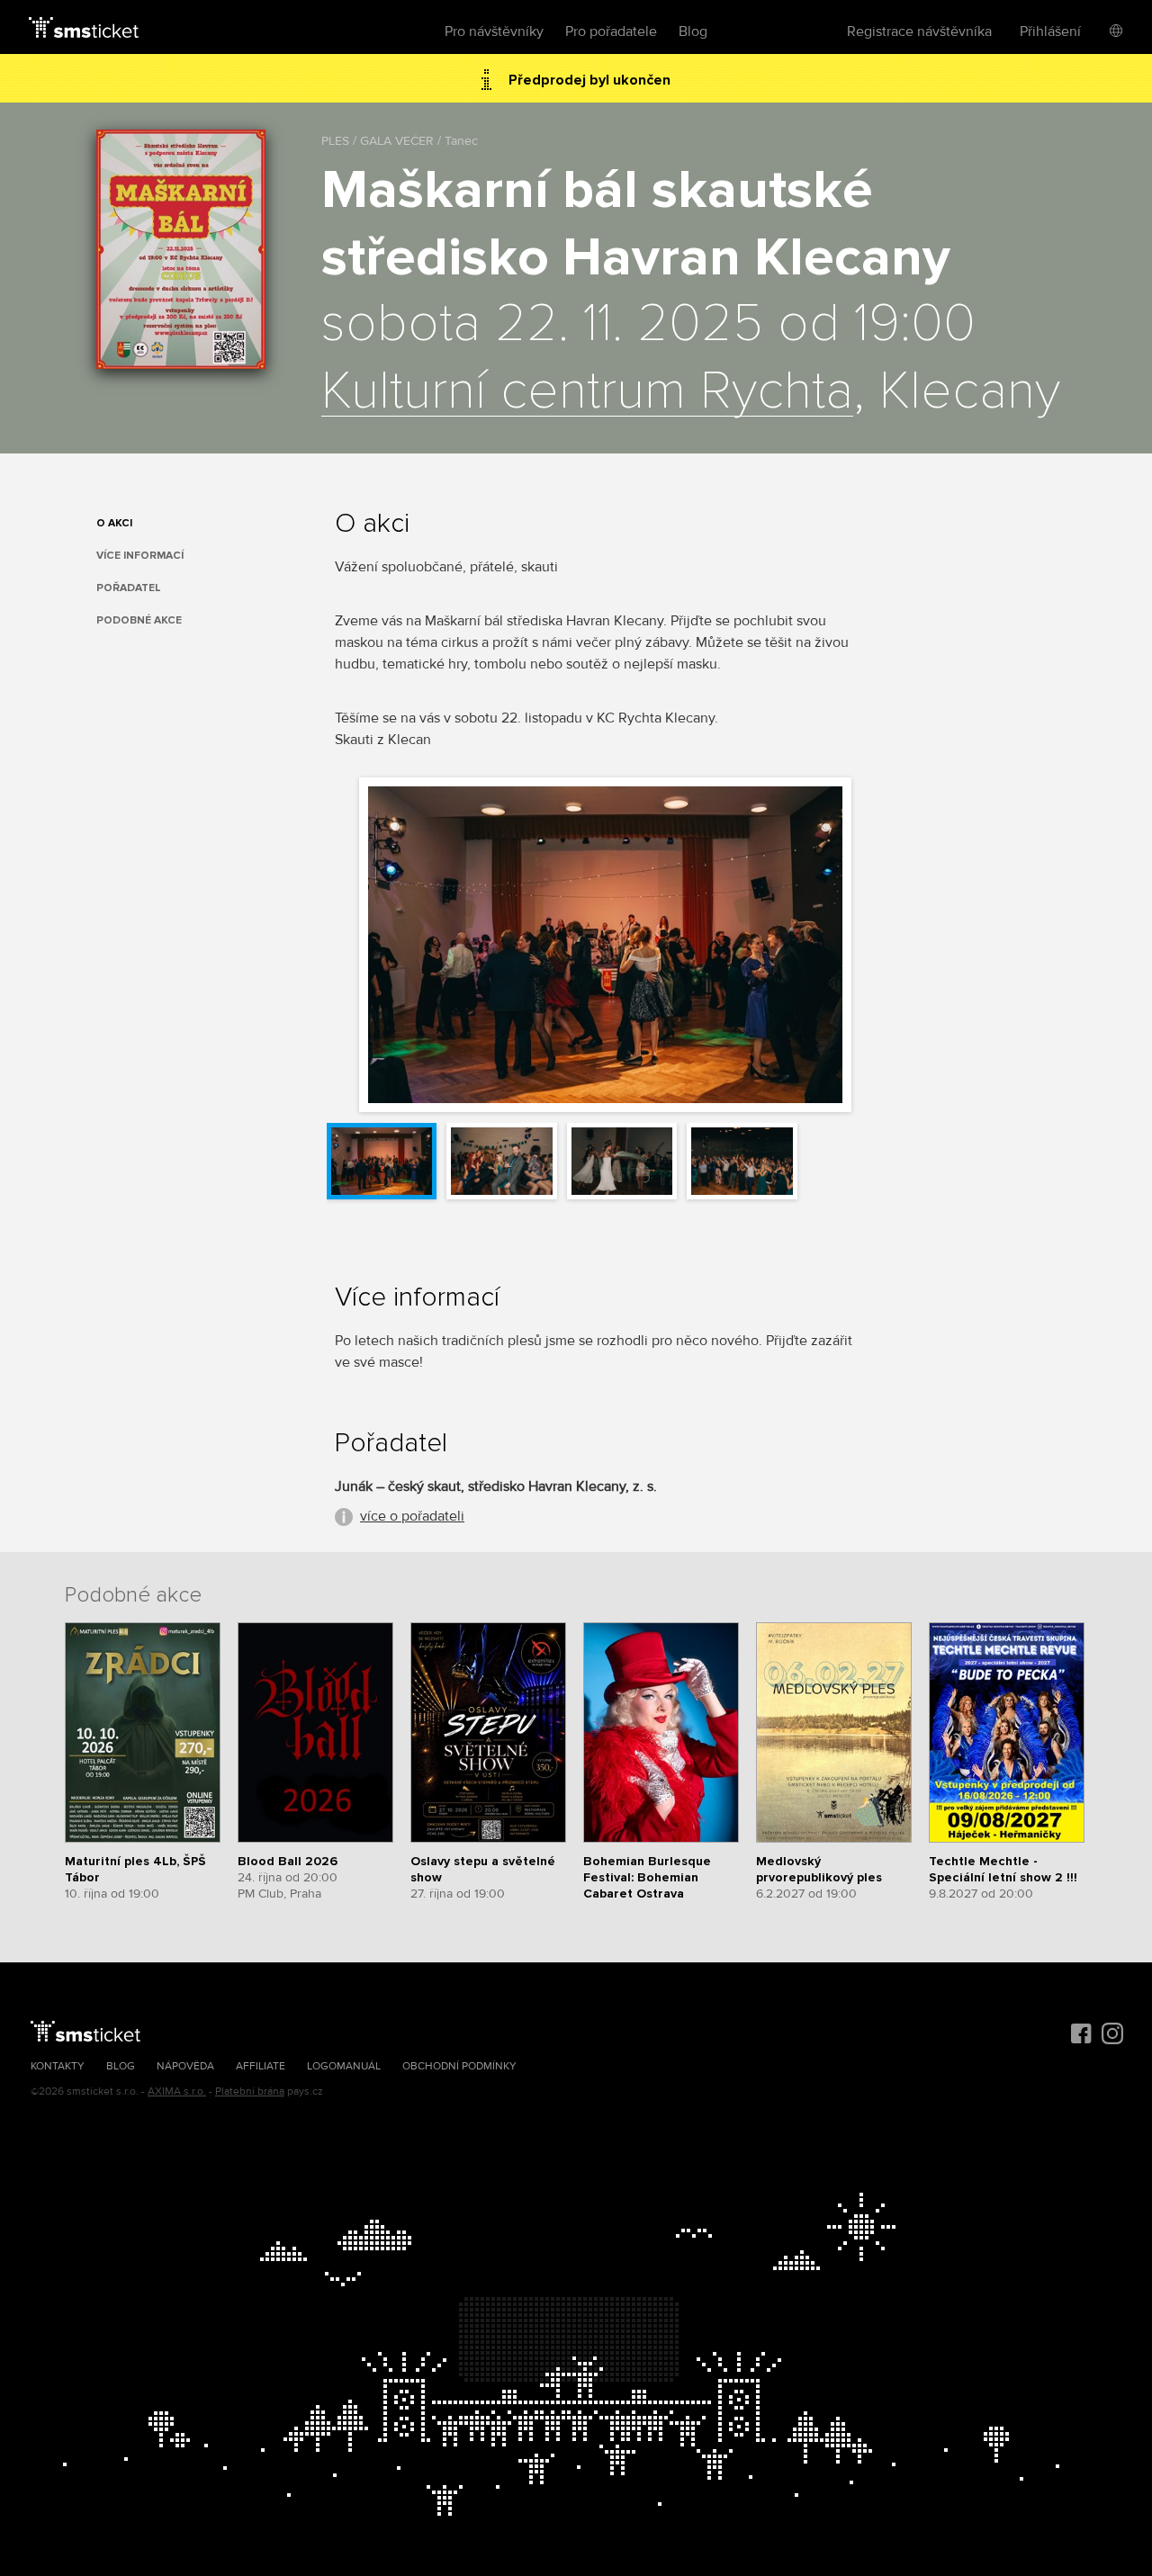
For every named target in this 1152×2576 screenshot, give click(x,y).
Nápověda (185, 2066)
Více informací (140, 556)
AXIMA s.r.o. (177, 2091)
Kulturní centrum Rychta (587, 392)
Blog (693, 31)
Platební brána (250, 2091)
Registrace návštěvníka (919, 31)
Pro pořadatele (611, 31)
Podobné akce (139, 620)
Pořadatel (129, 588)
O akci (114, 523)
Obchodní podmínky (459, 2066)
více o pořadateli (412, 1516)
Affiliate (261, 2066)
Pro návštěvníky (494, 31)
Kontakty (58, 2066)
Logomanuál (344, 2066)
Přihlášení (1050, 31)
